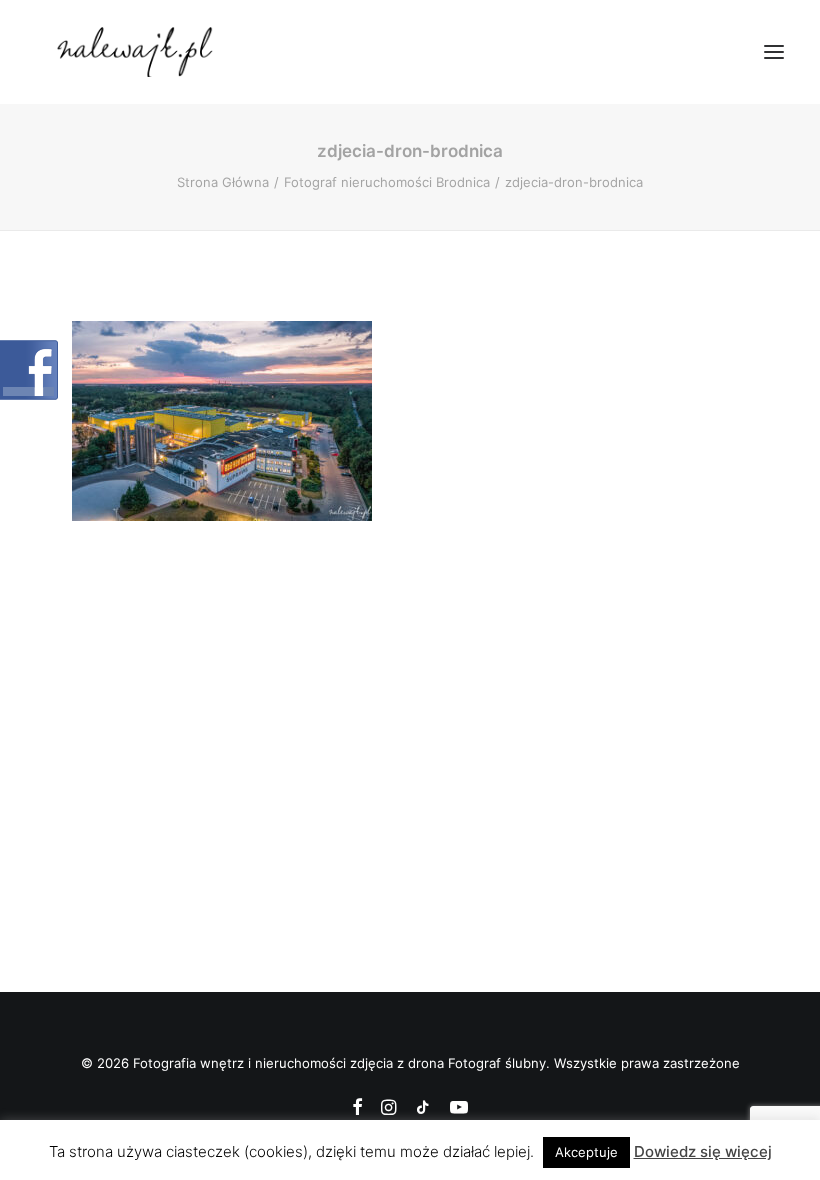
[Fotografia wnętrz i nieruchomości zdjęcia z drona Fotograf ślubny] (137, 52)
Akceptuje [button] (586, 1152)
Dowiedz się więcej (703, 1151)
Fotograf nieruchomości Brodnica (387, 182)
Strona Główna (223, 182)
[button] (774, 52)
